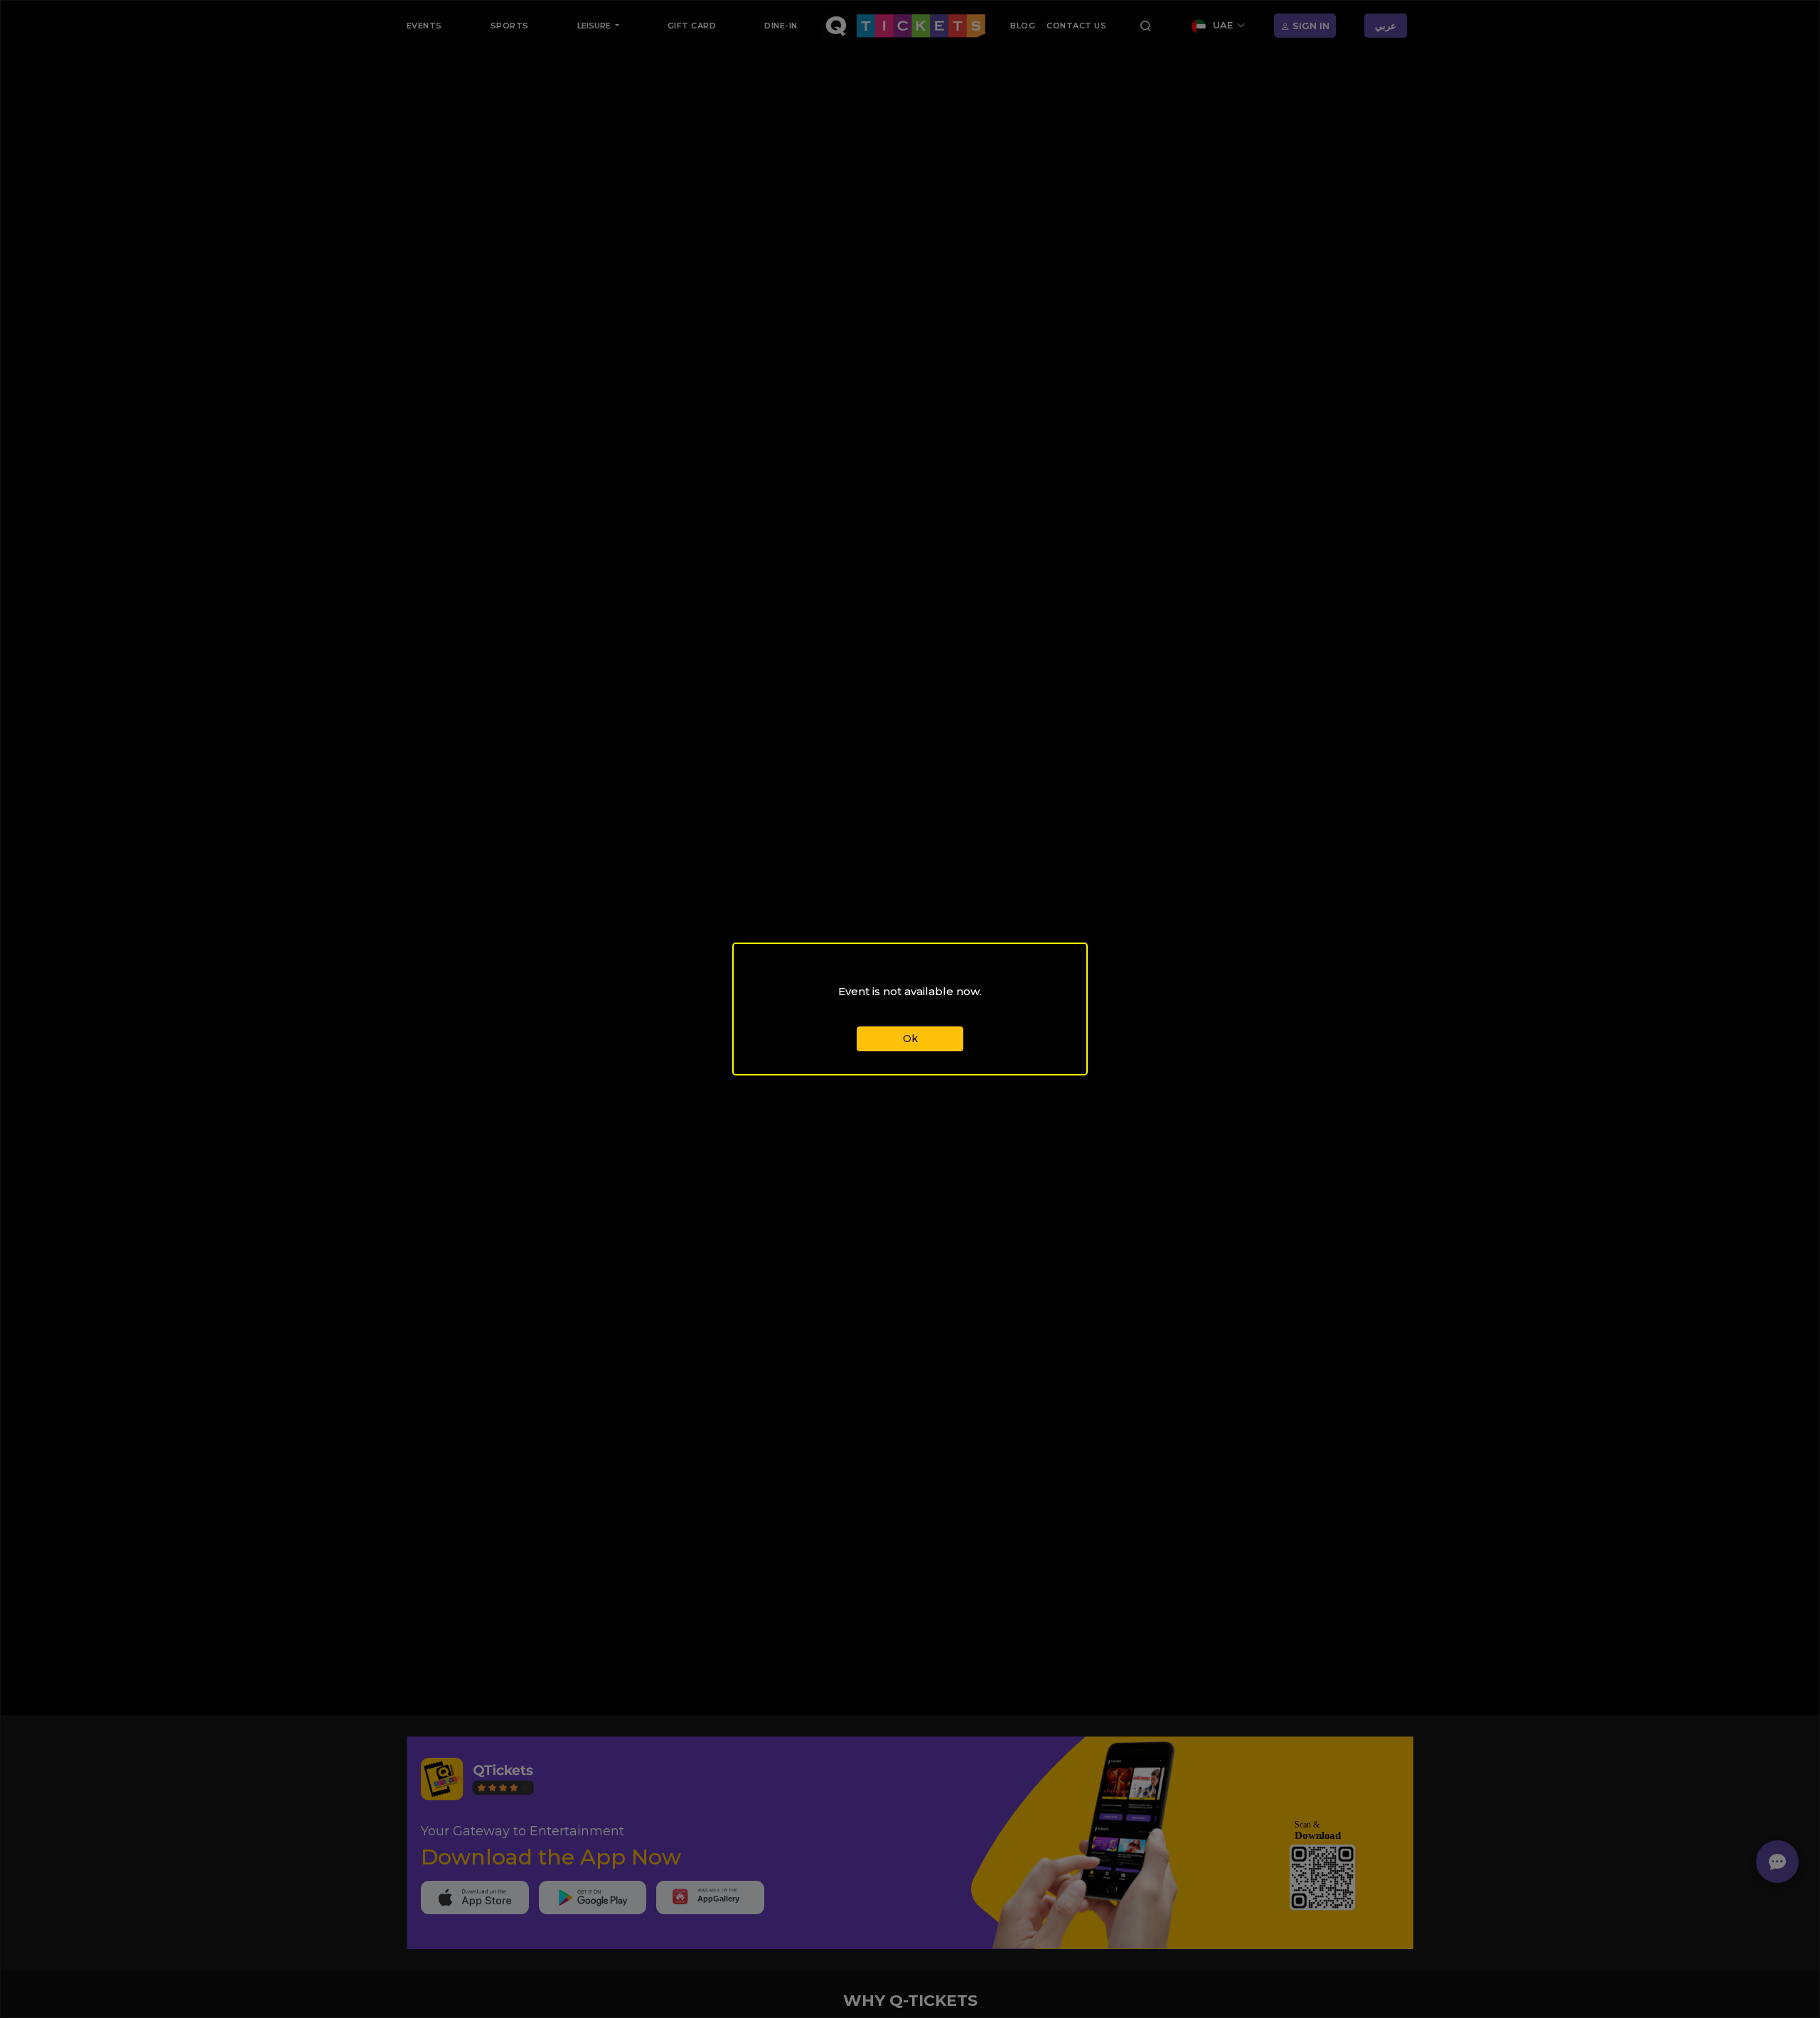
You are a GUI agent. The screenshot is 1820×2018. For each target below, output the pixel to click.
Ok (910, 1038)
